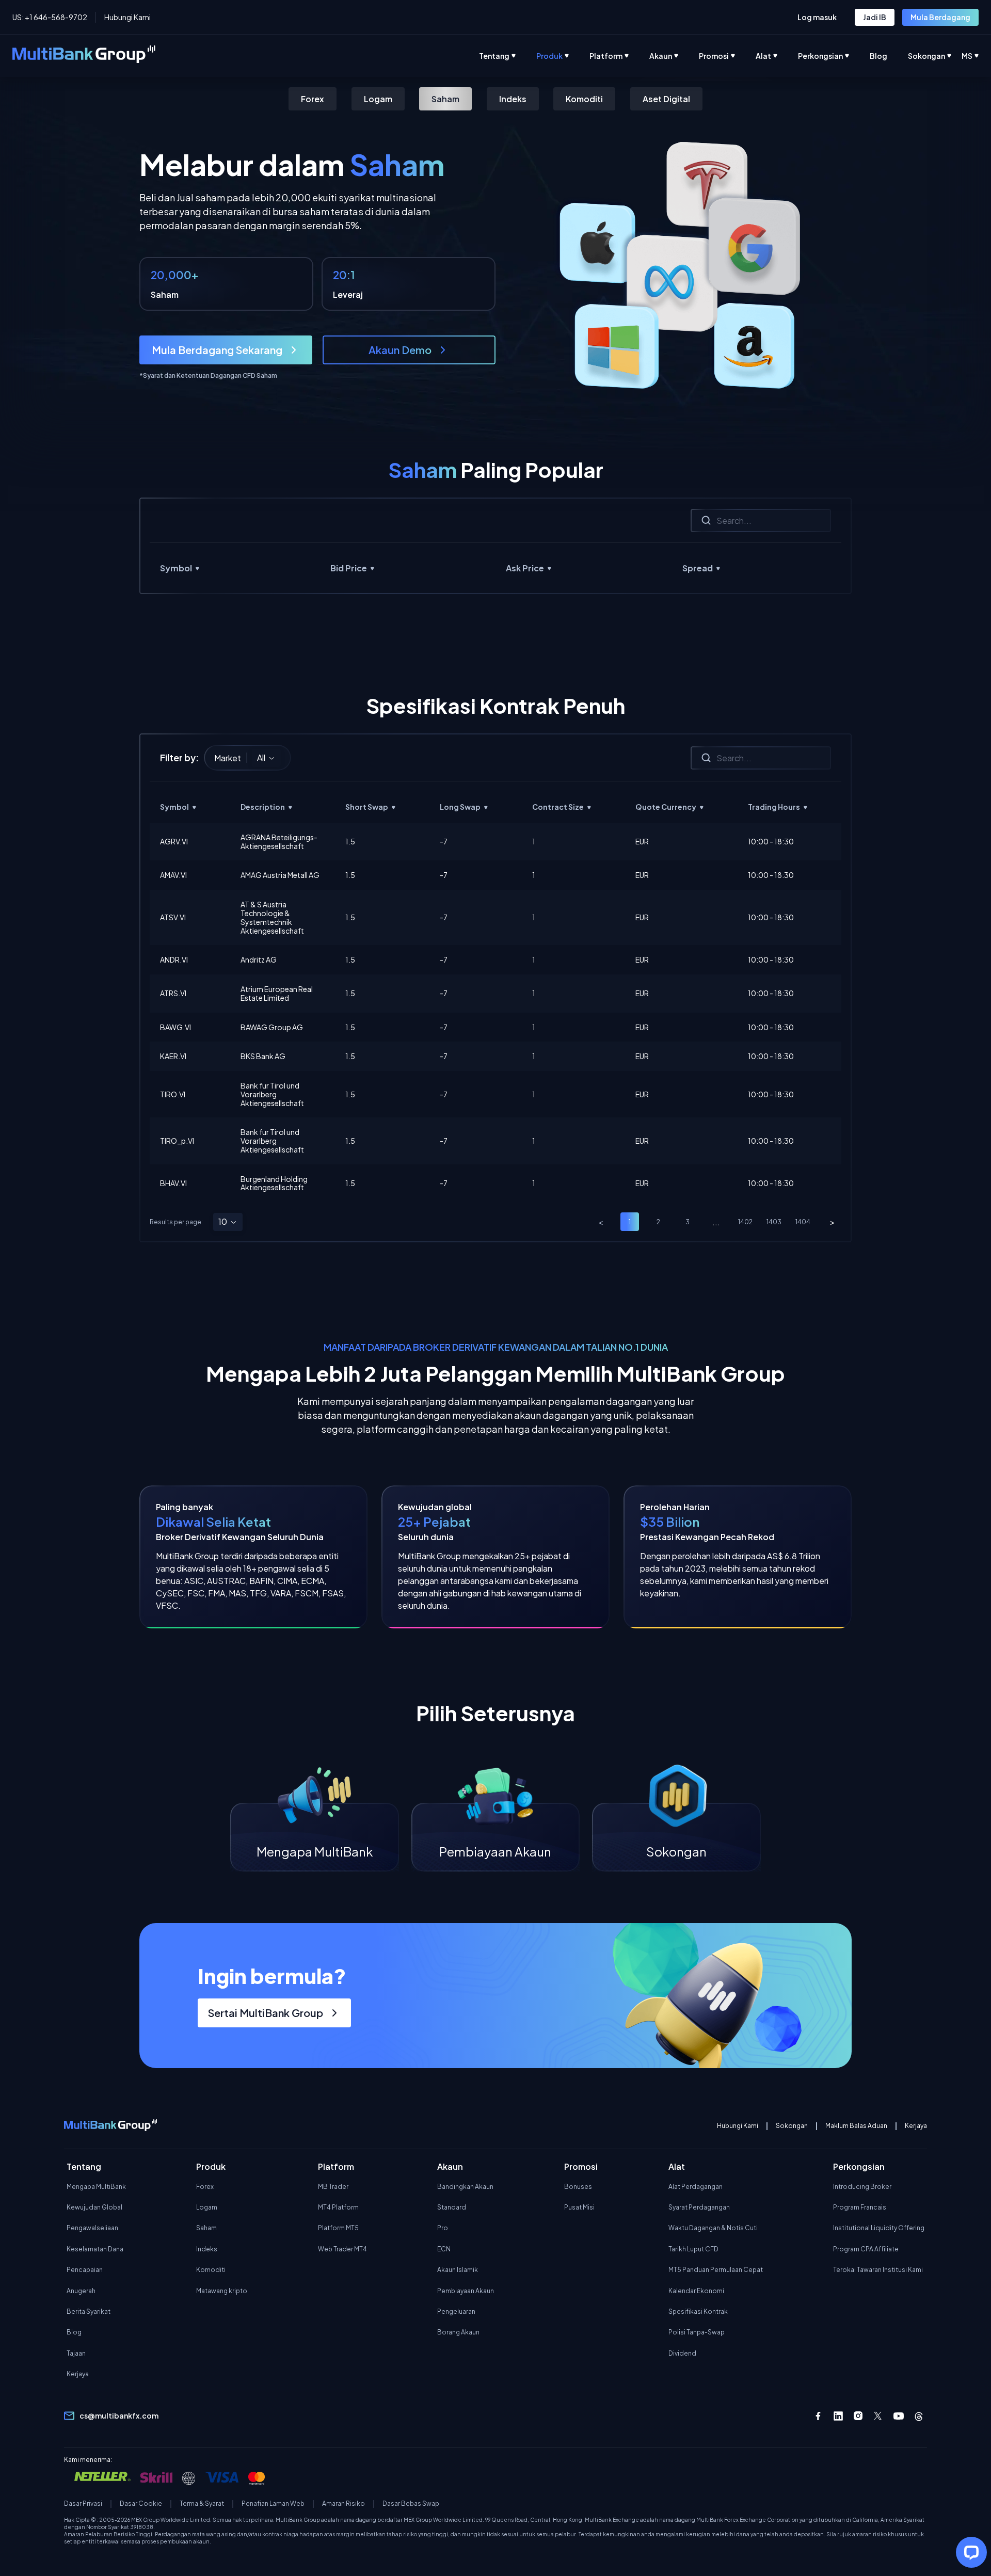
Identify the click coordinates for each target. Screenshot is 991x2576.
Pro (443, 2228)
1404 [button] (803, 1222)
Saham (445, 99)
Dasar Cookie (141, 2504)
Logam (378, 99)
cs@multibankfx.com (119, 2415)
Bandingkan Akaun (465, 2187)
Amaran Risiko (343, 2504)
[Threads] (919, 2416)
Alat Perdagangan (696, 2187)
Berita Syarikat (89, 2311)
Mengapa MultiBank (96, 2187)
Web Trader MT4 (342, 2249)
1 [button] (630, 1222)
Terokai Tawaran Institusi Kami (878, 2270)
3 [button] (688, 1222)
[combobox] (266, 758)
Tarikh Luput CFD (693, 2249)
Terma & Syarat (202, 2504)
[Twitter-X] (878, 2416)
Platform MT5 (338, 2228)
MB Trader (333, 2187)
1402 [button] (745, 1222)
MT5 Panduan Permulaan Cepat (716, 2270)
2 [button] (658, 1222)
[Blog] (889, 56)
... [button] (716, 1222)
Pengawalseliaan (92, 2228)
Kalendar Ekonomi (696, 2291)
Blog (74, 2332)
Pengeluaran (456, 2311)
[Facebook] (818, 2416)
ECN (444, 2249)
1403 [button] (774, 1222)
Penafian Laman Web (273, 2504)
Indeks (513, 99)
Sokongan (792, 2126)
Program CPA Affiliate (866, 2249)
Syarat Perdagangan (699, 2207)
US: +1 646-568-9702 (50, 17)
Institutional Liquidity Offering (879, 2228)
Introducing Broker (862, 2187)
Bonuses (578, 2187)
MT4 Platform (338, 2207)
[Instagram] (858, 2416)
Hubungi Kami (127, 17)
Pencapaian (85, 2270)
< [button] (601, 1222)
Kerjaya (916, 2126)
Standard (452, 2207)
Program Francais (860, 2207)
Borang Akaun (458, 2332)
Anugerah (81, 2291)
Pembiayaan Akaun (466, 2291)
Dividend (682, 2353)
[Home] (84, 56)
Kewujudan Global (94, 2207)
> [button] (832, 1222)
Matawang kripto (222, 2291)
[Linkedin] (838, 2416)
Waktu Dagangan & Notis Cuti (713, 2228)
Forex (313, 99)
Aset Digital (666, 99)
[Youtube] (899, 2416)
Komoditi (584, 99)
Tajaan (76, 2353)
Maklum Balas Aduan (856, 2126)
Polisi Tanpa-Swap (697, 2332)
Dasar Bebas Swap (411, 2504)
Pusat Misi (579, 2207)
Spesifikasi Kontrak (698, 2311)
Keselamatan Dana (95, 2249)
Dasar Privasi (83, 2504)
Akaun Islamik (458, 2270)
